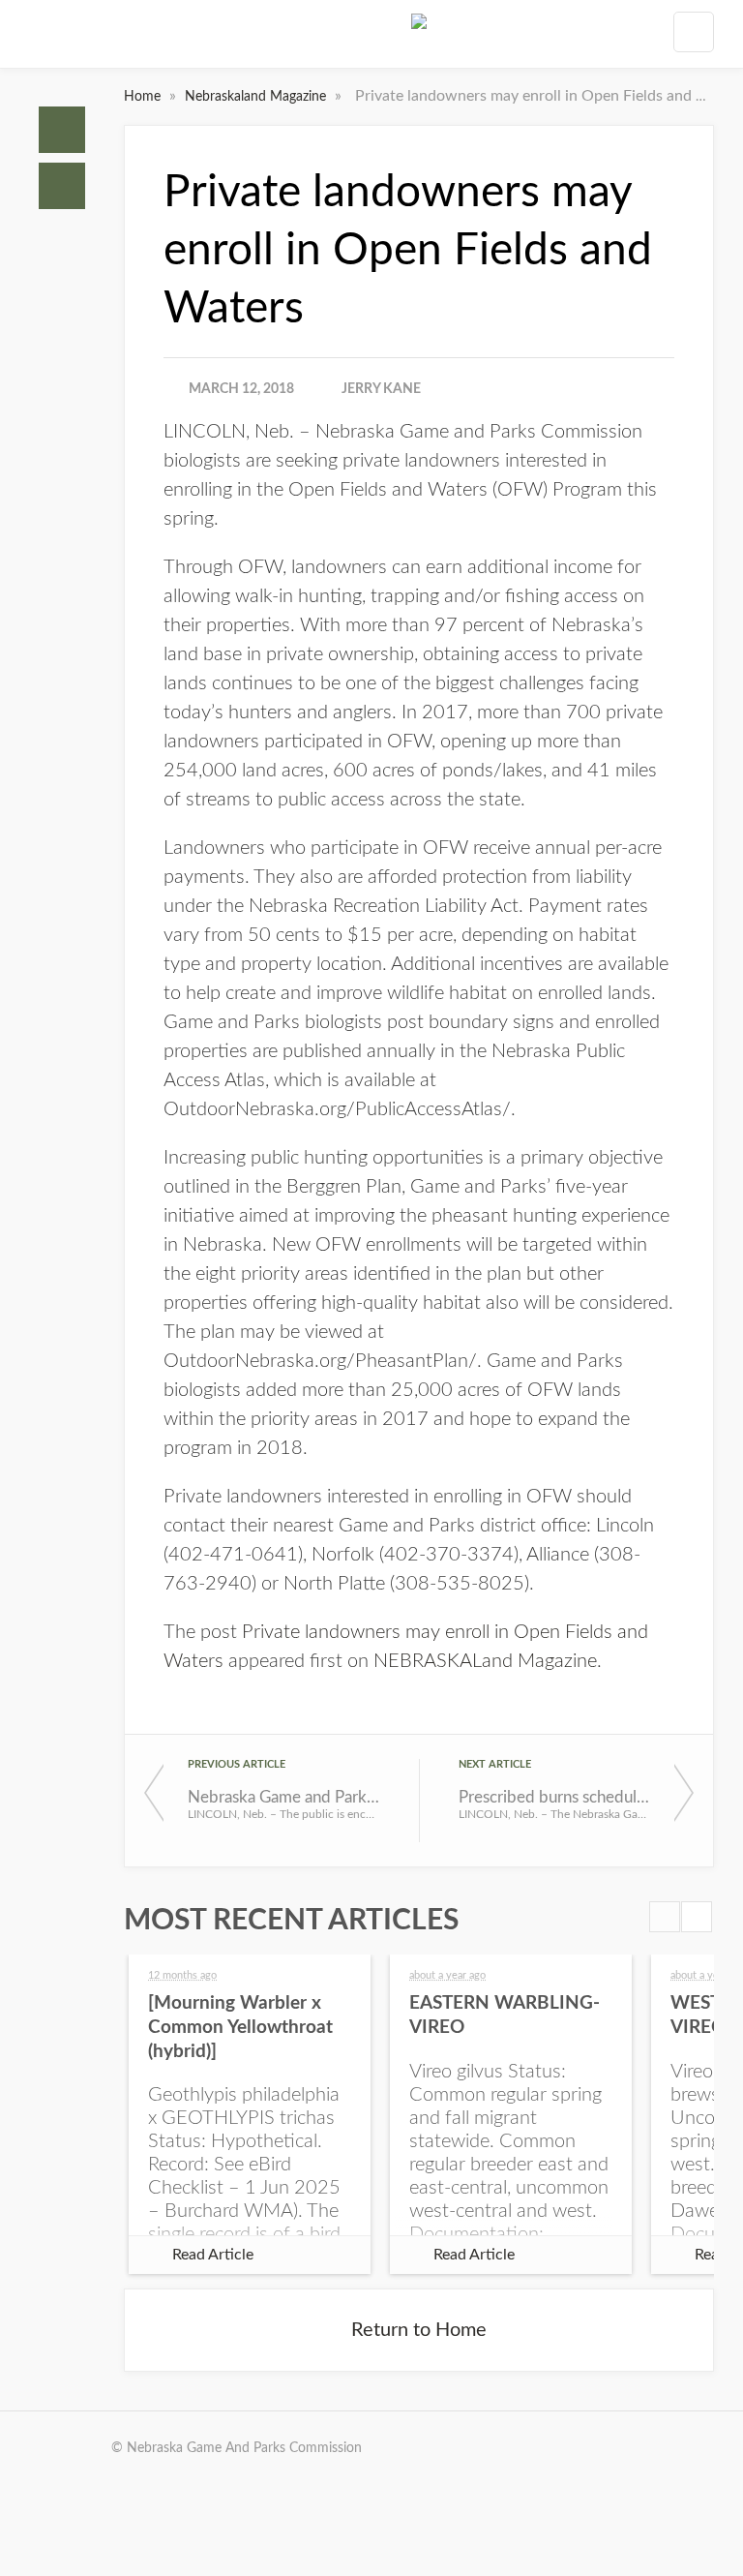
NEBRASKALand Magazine (485, 1661)
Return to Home (419, 2330)
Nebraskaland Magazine (257, 97)
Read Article (213, 2255)
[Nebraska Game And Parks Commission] (419, 38)
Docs (62, 186)
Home (62, 130)
